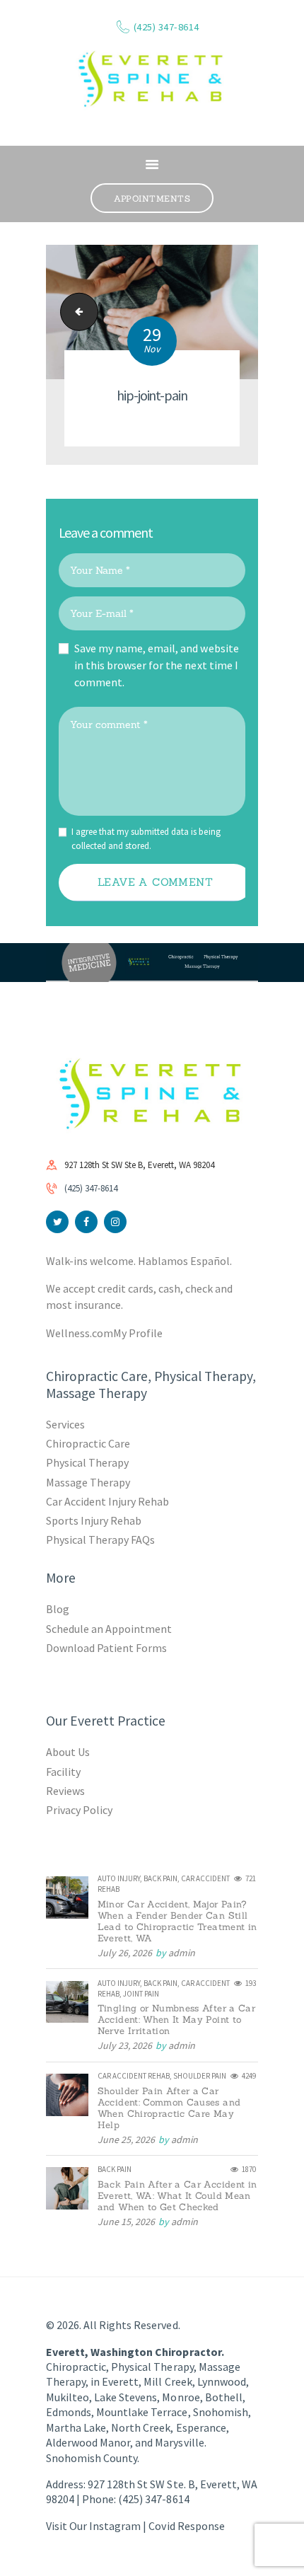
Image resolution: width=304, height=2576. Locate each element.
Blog (58, 1609)
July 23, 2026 (125, 2045)
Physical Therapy (87, 1462)
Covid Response (186, 2526)
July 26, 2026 (125, 1953)
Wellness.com (80, 1333)
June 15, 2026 (126, 2222)
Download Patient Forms (106, 1648)
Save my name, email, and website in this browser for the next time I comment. (157, 665)
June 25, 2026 (126, 2139)
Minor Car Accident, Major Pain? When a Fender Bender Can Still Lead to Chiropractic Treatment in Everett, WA (177, 1922)
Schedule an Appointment (109, 1629)
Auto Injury (119, 1878)
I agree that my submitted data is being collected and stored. (146, 839)
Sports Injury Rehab (94, 1520)
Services (65, 1424)
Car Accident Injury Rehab (108, 1501)
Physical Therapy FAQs (100, 1540)
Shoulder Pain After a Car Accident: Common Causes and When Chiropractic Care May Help (169, 2108)
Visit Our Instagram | (97, 2526)
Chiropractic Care (88, 1443)
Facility (63, 1772)
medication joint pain (75, 312)
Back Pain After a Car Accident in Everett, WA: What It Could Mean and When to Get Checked (177, 2196)
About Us (68, 1752)
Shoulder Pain (200, 2076)
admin (182, 1953)
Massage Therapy (88, 1482)
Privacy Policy (79, 1810)
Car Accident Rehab (134, 2076)
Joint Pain (141, 1994)
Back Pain (160, 1878)
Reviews (65, 1791)
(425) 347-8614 (91, 1188)
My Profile (138, 1333)
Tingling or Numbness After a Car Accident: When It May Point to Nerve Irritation (176, 2020)
